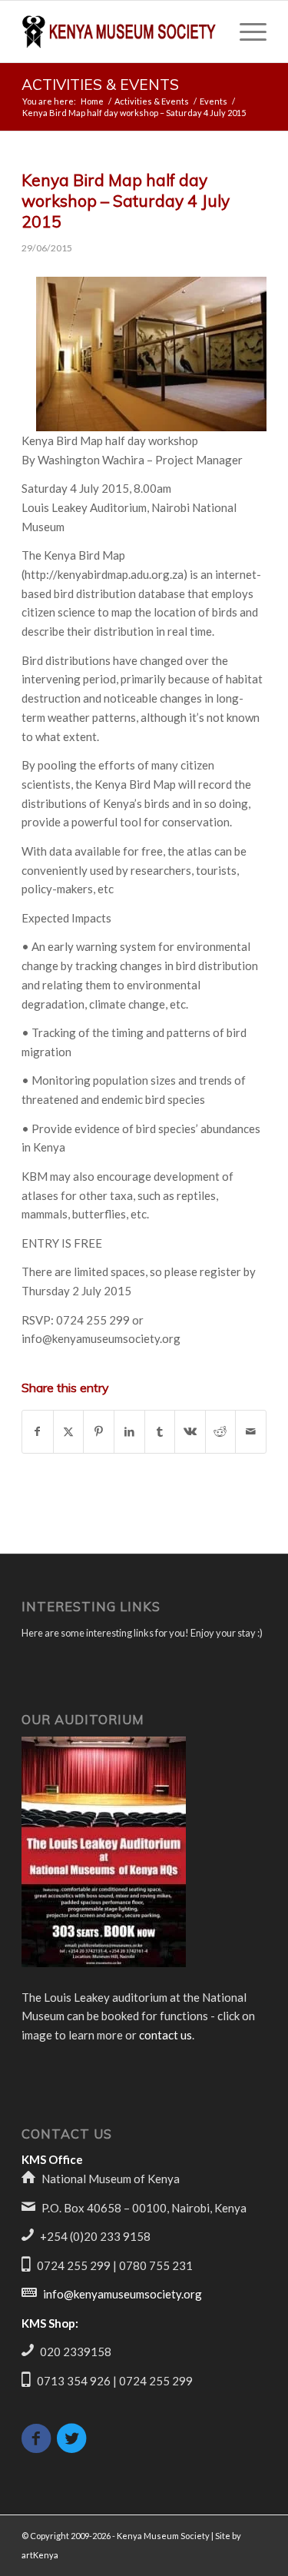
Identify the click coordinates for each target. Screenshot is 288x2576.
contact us (166, 2035)
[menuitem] (245, 32)
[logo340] (119, 32)
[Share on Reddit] (221, 1432)
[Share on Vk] (190, 1432)
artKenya (40, 2555)
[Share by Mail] (251, 1432)
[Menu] (245, 32)
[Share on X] (69, 1432)
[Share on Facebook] (38, 1432)
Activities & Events (100, 85)
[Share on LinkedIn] (129, 1432)
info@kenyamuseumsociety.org (122, 2294)
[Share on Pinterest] (99, 1432)
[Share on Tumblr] (160, 1432)
